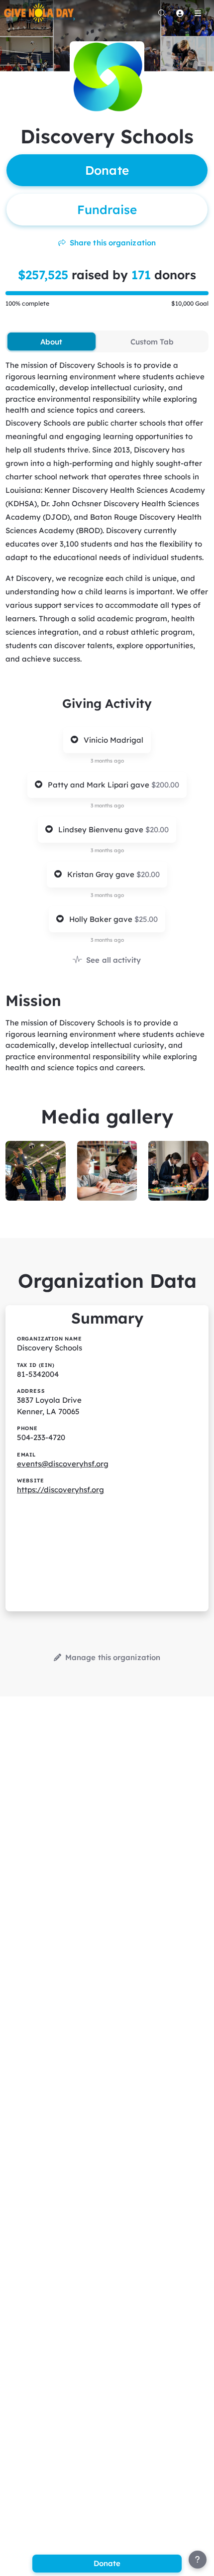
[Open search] (162, 13)
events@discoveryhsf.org (63, 1464)
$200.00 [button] (165, 785)
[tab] (51, 341)
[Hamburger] (198, 13)
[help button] (198, 2560)
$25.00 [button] (146, 919)
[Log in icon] (180, 13)
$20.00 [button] (157, 830)
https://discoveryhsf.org (60, 1490)
